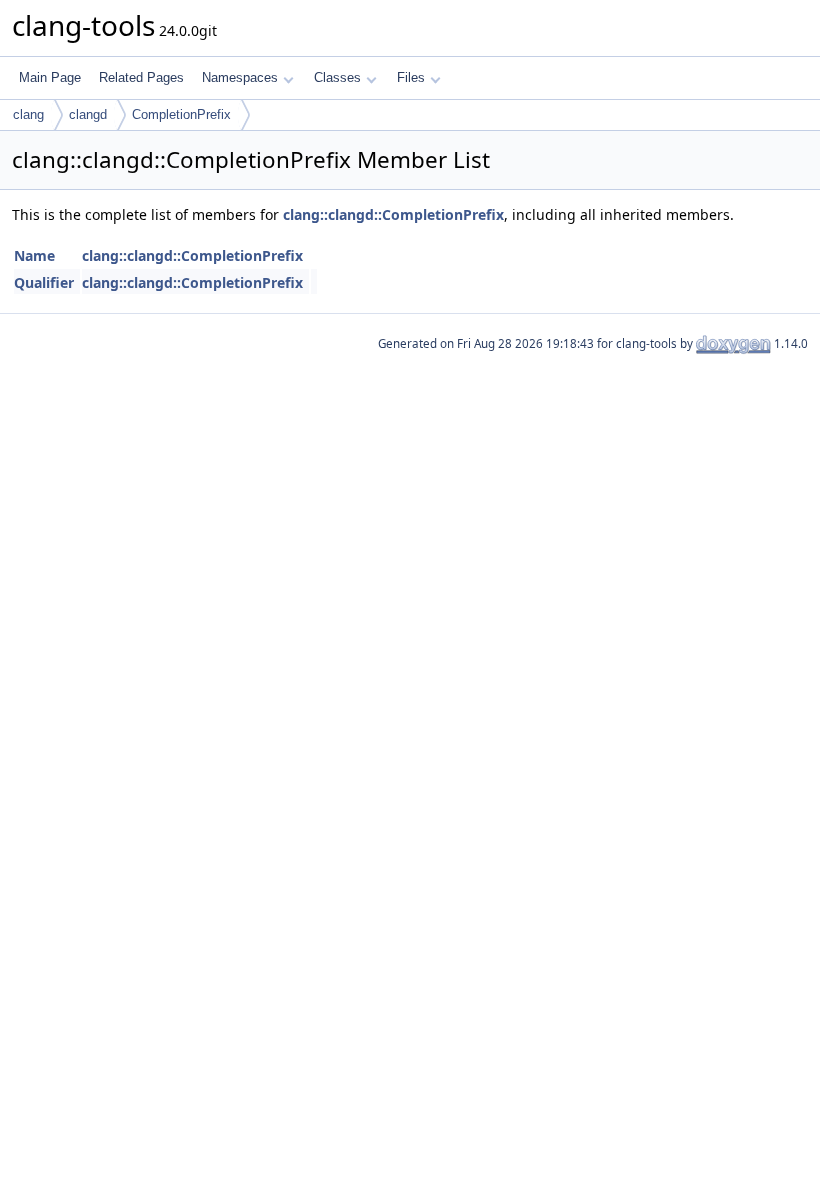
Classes (337, 77)
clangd (88, 114)
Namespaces (240, 77)
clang (28, 114)
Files (411, 77)
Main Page (50, 77)
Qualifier (44, 282)
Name (34, 255)
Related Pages (141, 77)
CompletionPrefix (181, 114)
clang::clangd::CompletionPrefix (393, 214)
